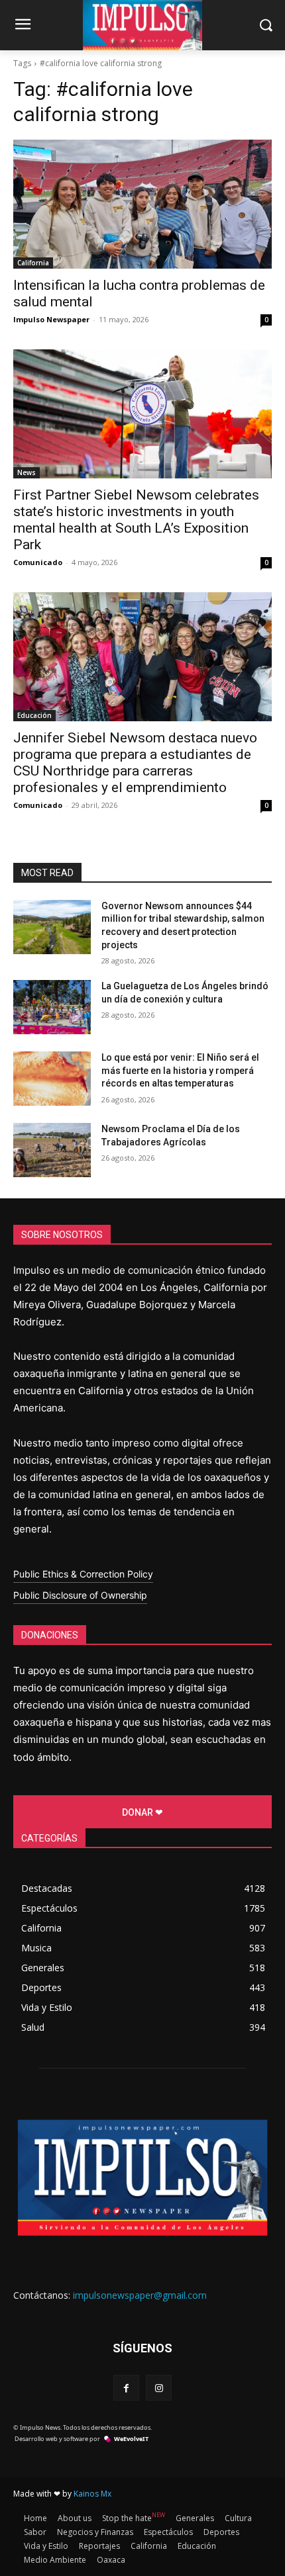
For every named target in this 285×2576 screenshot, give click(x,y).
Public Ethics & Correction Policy (83, 1574)
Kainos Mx (92, 2494)
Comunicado (38, 562)
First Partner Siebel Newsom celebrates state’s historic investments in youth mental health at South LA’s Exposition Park (136, 520)
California (33, 263)
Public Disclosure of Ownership (80, 1595)
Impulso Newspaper (51, 319)
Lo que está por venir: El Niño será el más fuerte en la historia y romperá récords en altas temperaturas (180, 1070)
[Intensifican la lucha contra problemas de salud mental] (142, 204)
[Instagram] (159, 2388)
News (27, 472)
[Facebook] (126, 2388)
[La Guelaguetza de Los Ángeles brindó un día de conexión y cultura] (52, 1007)
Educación (34, 715)
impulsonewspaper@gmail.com (140, 2295)
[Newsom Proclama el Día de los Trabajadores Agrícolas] (52, 1150)
